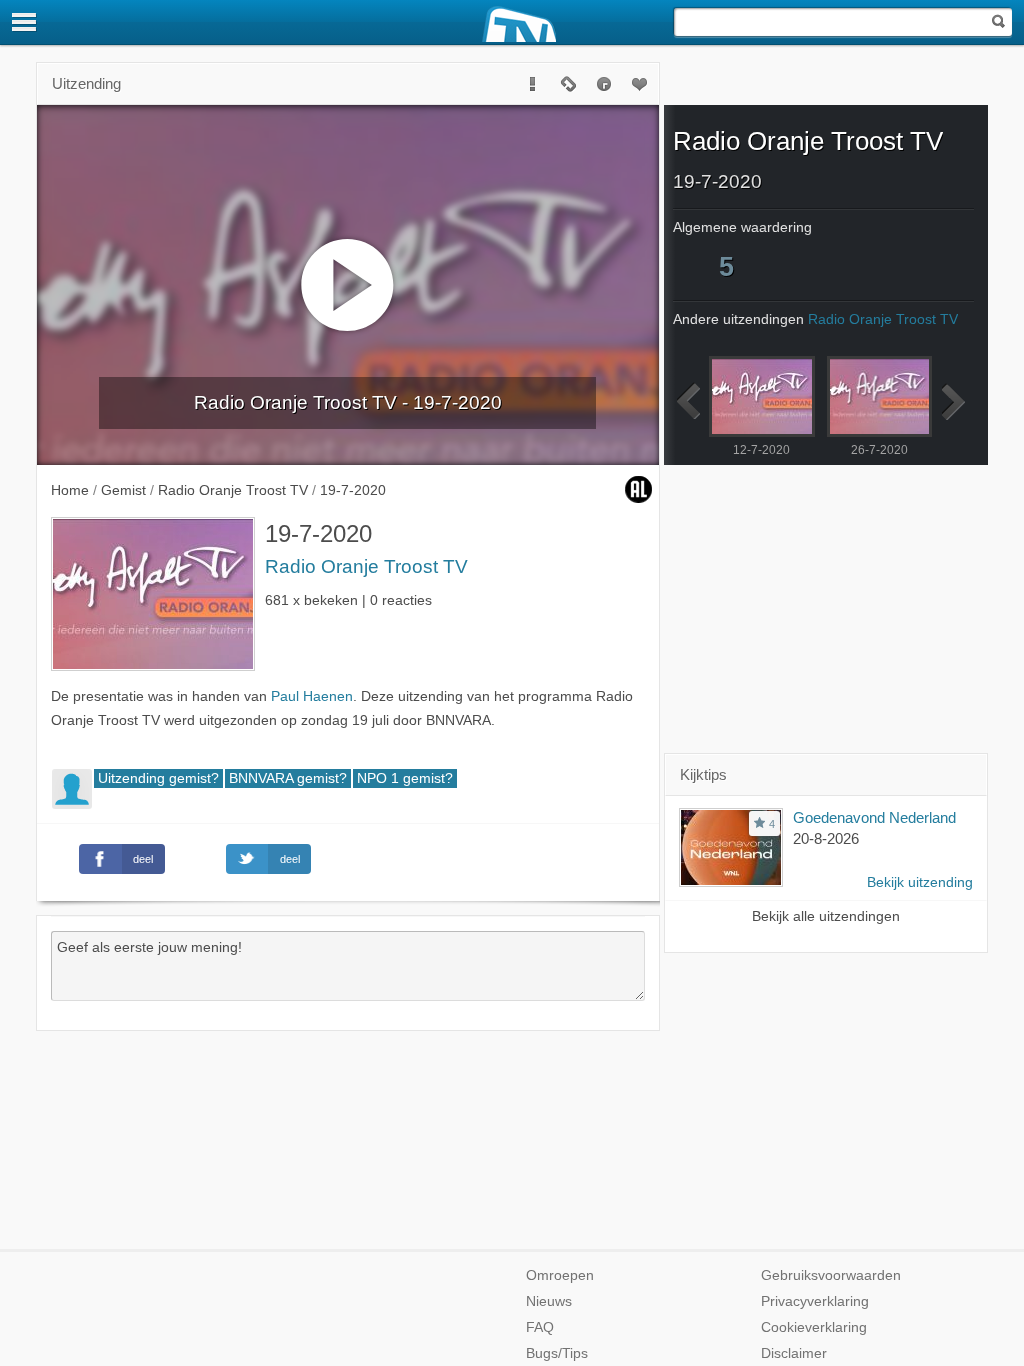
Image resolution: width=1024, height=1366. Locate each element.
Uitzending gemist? (158, 778)
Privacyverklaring (815, 1301)
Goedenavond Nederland (874, 817)
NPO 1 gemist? (405, 778)
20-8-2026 (826, 838)
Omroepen (560, 1275)
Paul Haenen (312, 696)
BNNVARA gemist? (288, 778)
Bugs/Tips (557, 1353)
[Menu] (25, 22)
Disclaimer (794, 1353)
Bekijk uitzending (920, 882)
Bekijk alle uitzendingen (826, 916)
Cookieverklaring (814, 1327)
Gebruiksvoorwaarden (831, 1275)
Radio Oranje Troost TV (366, 566)
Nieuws (549, 1301)
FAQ (540, 1327)
